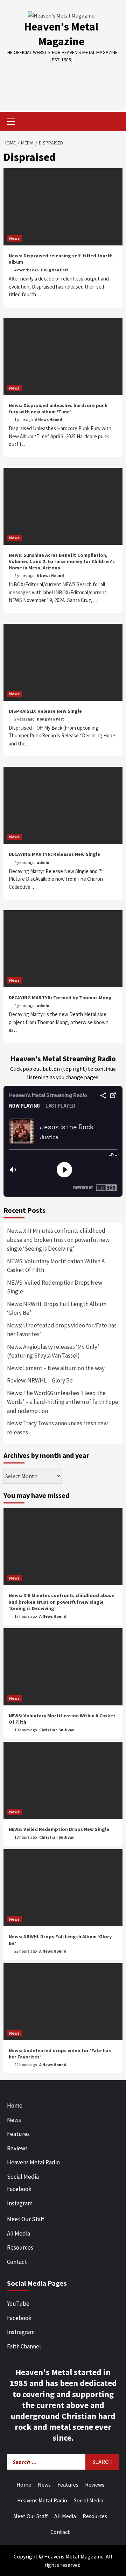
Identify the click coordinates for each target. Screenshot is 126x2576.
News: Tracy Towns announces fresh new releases (57, 1428)
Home (15, 2105)
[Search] (115, 122)
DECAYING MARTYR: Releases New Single (54, 854)
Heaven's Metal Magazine (61, 34)
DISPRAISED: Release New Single (45, 711)
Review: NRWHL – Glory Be (40, 1380)
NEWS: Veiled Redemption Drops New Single (55, 1287)
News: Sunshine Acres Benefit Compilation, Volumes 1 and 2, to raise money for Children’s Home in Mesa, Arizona (62, 561)
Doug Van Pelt (55, 270)
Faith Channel (24, 2346)
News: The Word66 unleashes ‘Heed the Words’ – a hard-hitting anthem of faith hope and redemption (63, 1402)
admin (43, 862)
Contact (17, 2262)
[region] (63, 82)
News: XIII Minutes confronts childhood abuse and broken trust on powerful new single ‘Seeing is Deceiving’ (58, 1240)
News (14, 238)
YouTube (18, 2304)
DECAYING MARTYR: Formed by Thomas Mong (60, 998)
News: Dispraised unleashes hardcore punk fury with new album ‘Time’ (58, 408)
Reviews (17, 2148)
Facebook (19, 2189)
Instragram (21, 2332)
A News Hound (49, 420)
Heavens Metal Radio (33, 2162)
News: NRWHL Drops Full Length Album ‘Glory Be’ (57, 1309)
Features (18, 2134)
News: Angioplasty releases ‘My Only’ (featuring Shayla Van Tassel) (53, 1351)
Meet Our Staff (26, 2219)
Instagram (20, 2203)
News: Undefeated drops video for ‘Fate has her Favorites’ (62, 1330)
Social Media (23, 2177)
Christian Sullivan (57, 1730)
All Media (19, 2233)
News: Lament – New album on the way (56, 1368)
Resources (20, 2247)
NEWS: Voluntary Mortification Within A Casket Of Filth (56, 1266)
